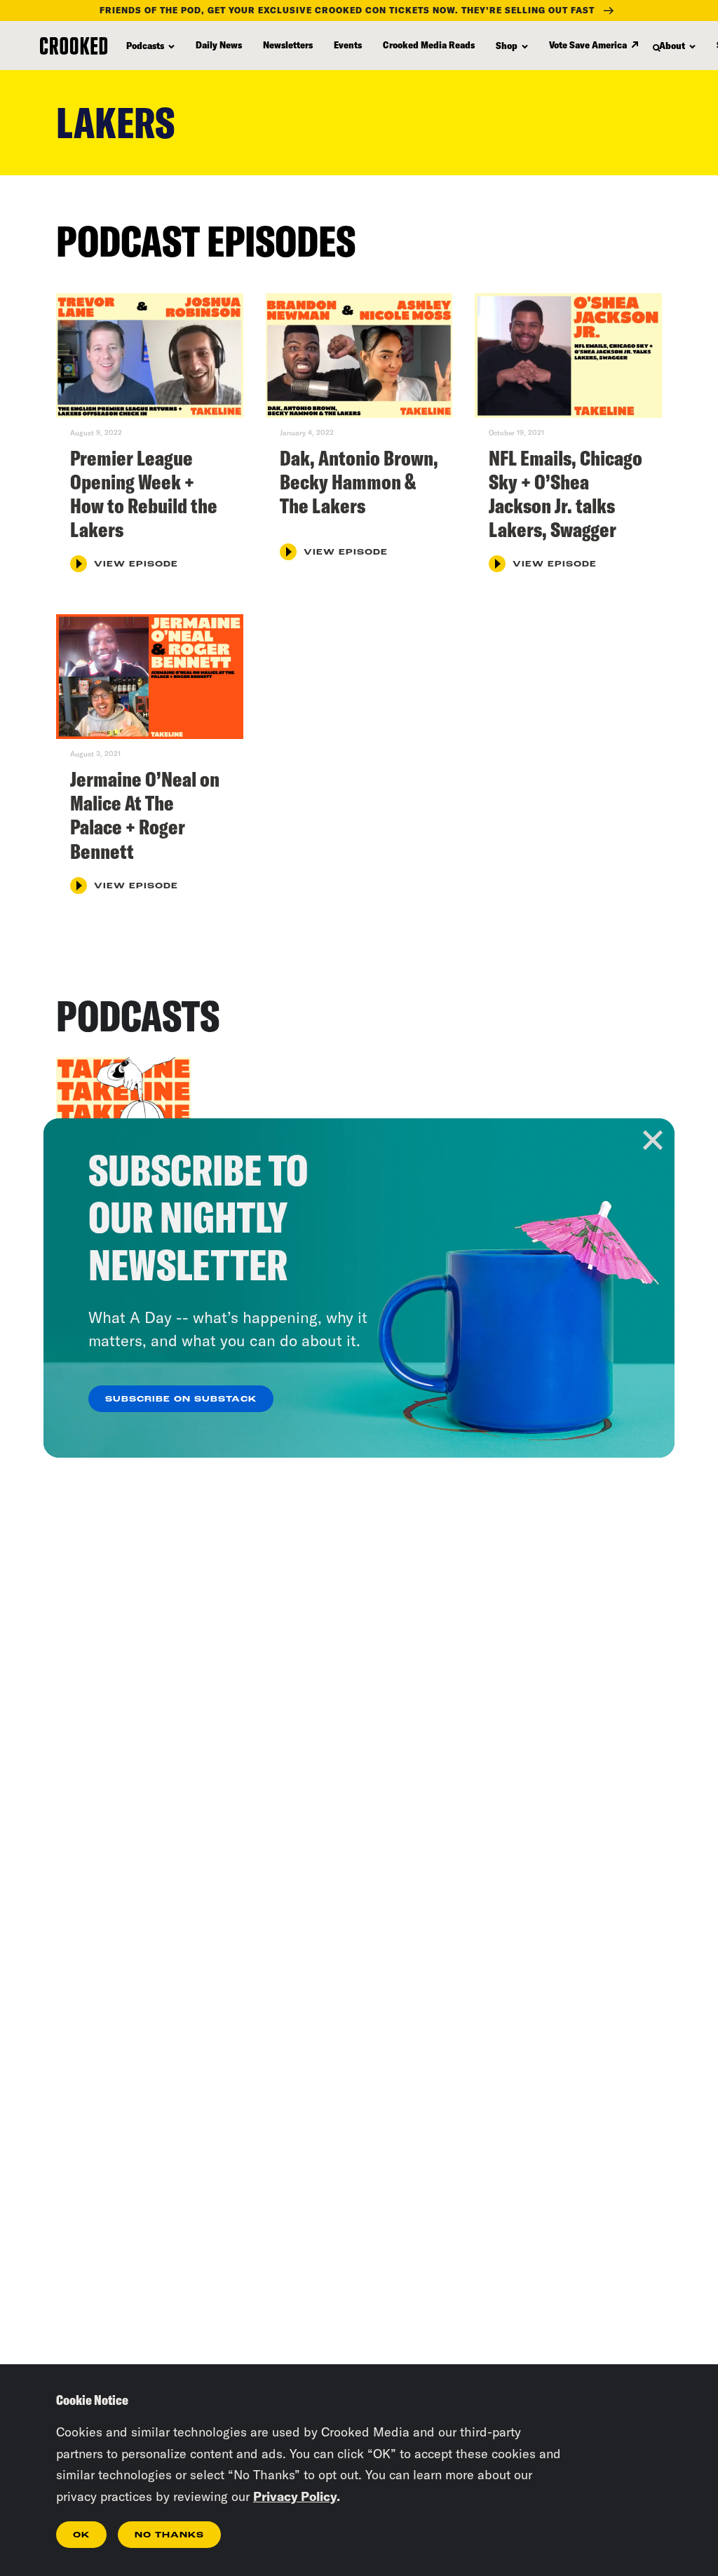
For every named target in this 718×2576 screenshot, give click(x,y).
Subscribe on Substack (181, 1399)
